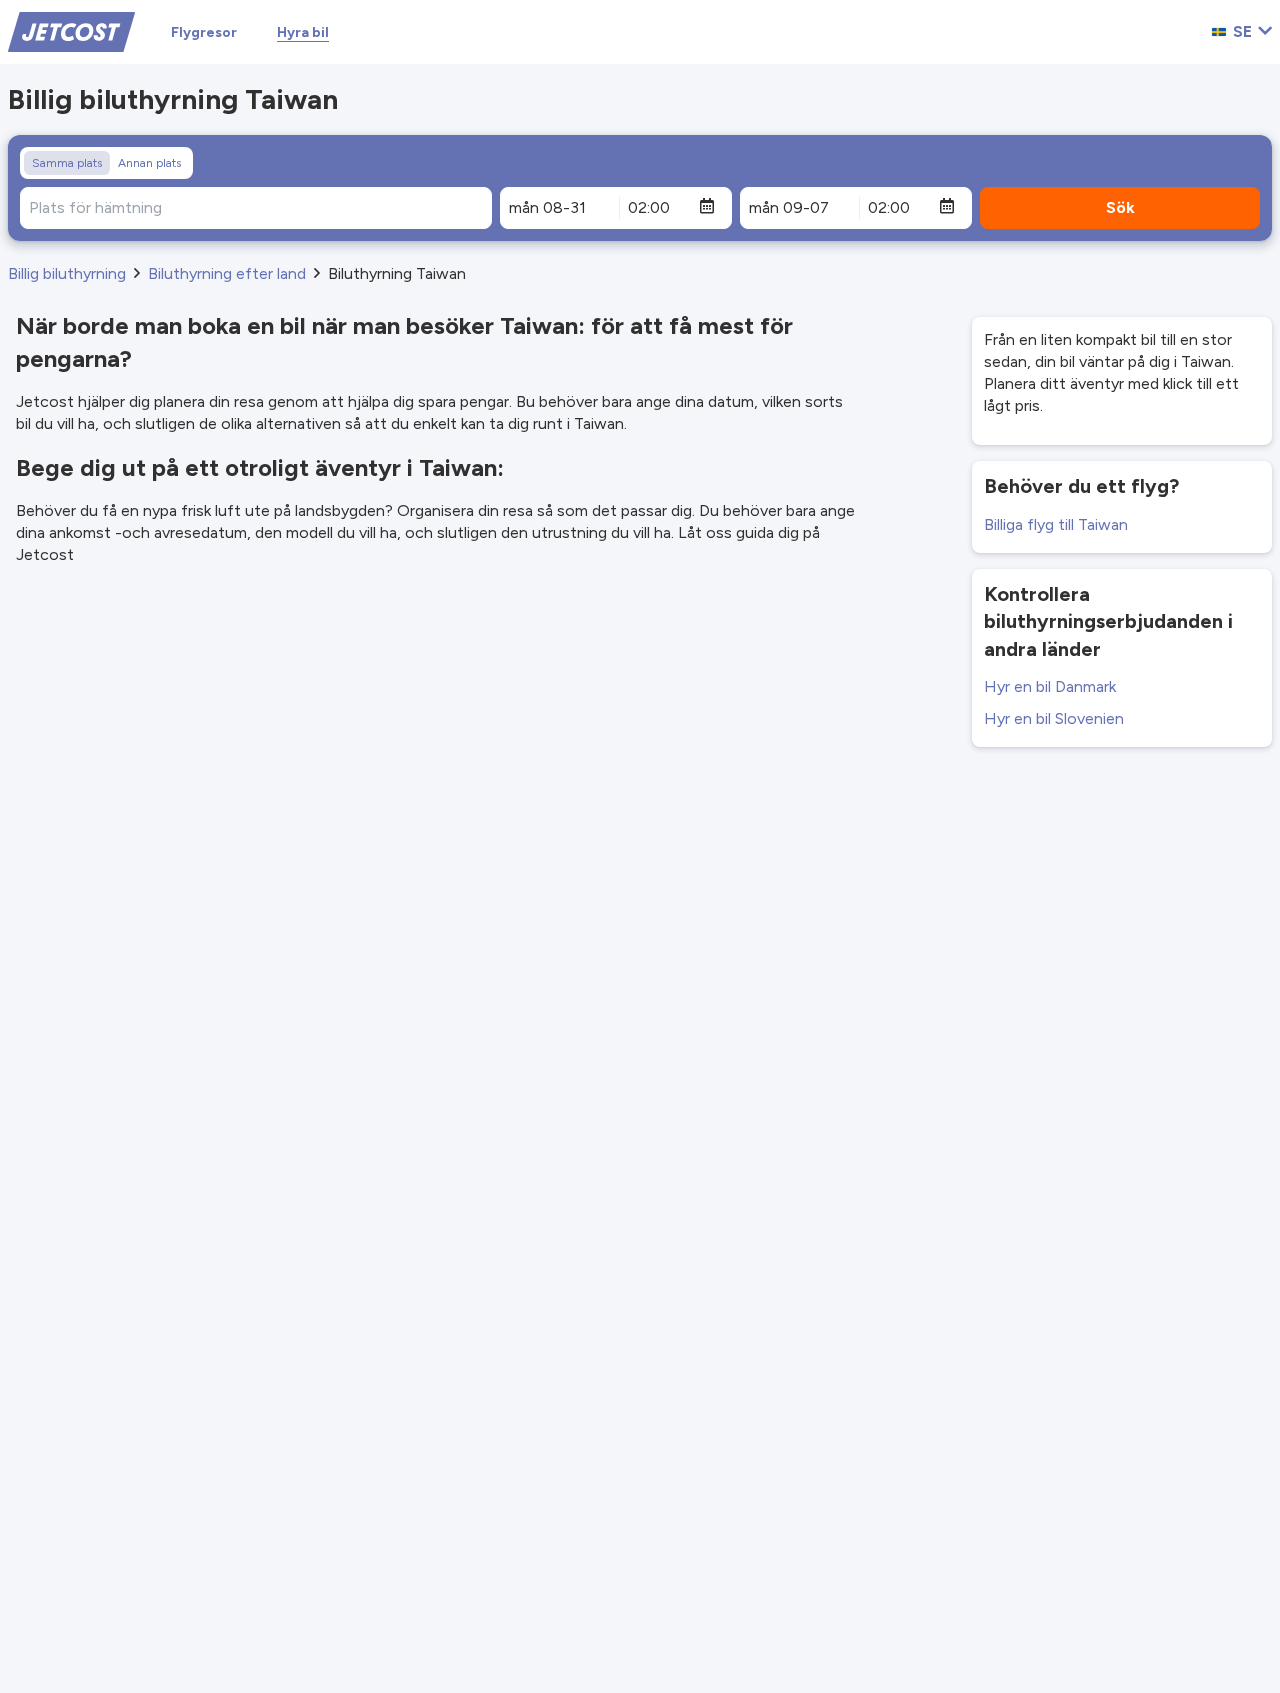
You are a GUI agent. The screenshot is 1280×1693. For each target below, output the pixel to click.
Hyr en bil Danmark (1050, 686)
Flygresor (204, 32)
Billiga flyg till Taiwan (1056, 524)
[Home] (71, 30)
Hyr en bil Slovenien (1054, 718)
